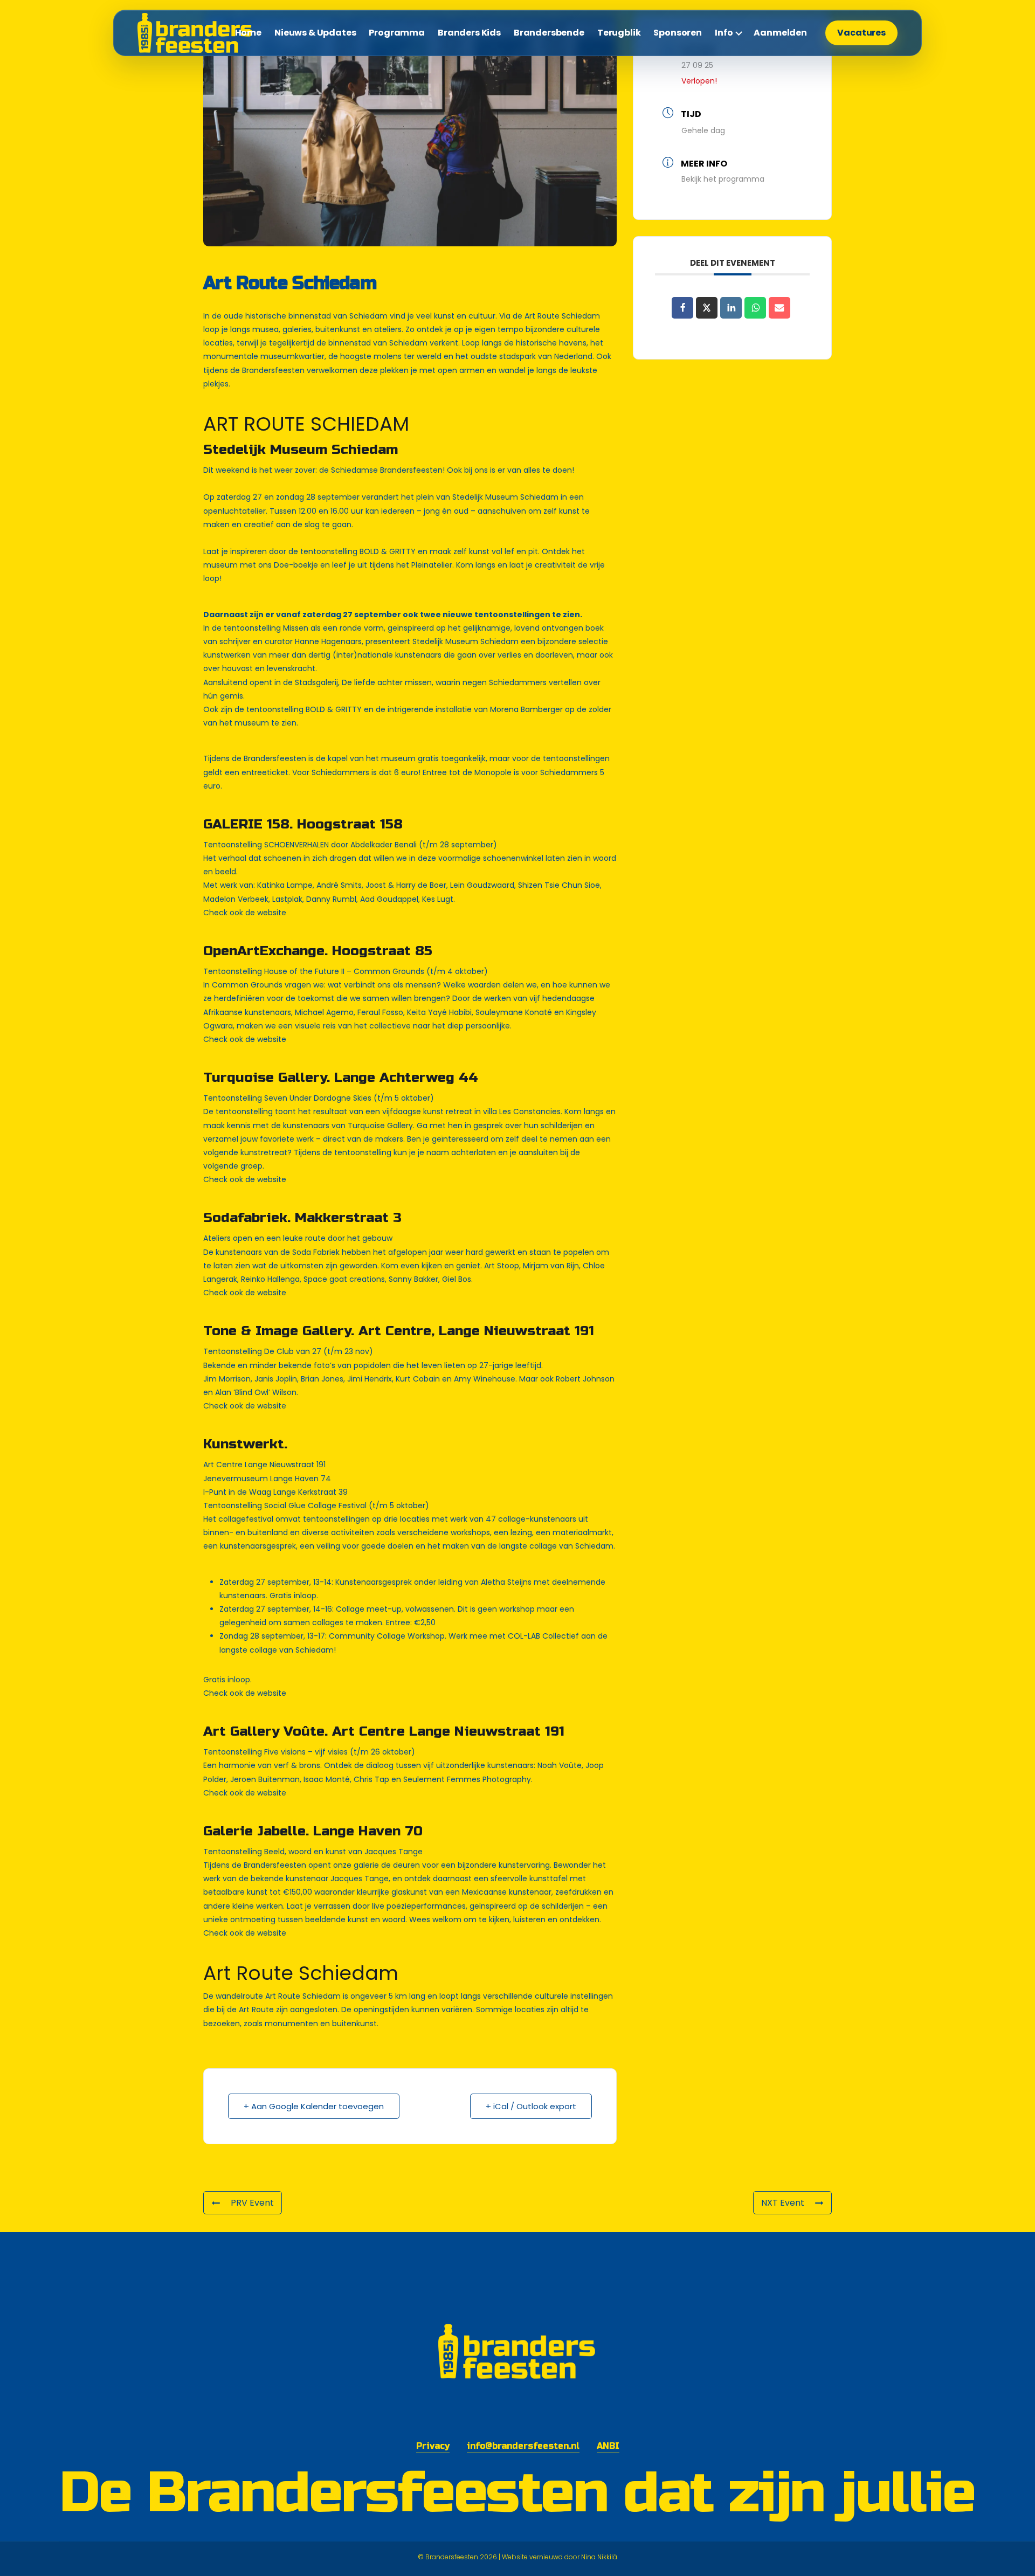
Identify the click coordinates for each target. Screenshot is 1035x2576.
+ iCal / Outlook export (531, 2106)
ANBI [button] (608, 2446)
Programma (397, 33)
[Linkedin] (731, 308)
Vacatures (861, 33)
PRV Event (252, 2203)
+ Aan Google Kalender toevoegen (314, 2106)
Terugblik (619, 33)
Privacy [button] (433, 2446)
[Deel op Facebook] (682, 308)
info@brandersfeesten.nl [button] (523, 2446)
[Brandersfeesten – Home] (202, 33)
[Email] (779, 308)
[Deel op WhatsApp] (755, 308)
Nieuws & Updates (315, 33)
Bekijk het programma (723, 179)
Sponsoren (678, 33)
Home (248, 33)
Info (724, 33)
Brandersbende (549, 33)
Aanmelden (780, 33)
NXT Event (783, 2203)
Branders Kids (469, 33)
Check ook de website (245, 913)
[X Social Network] (707, 308)
